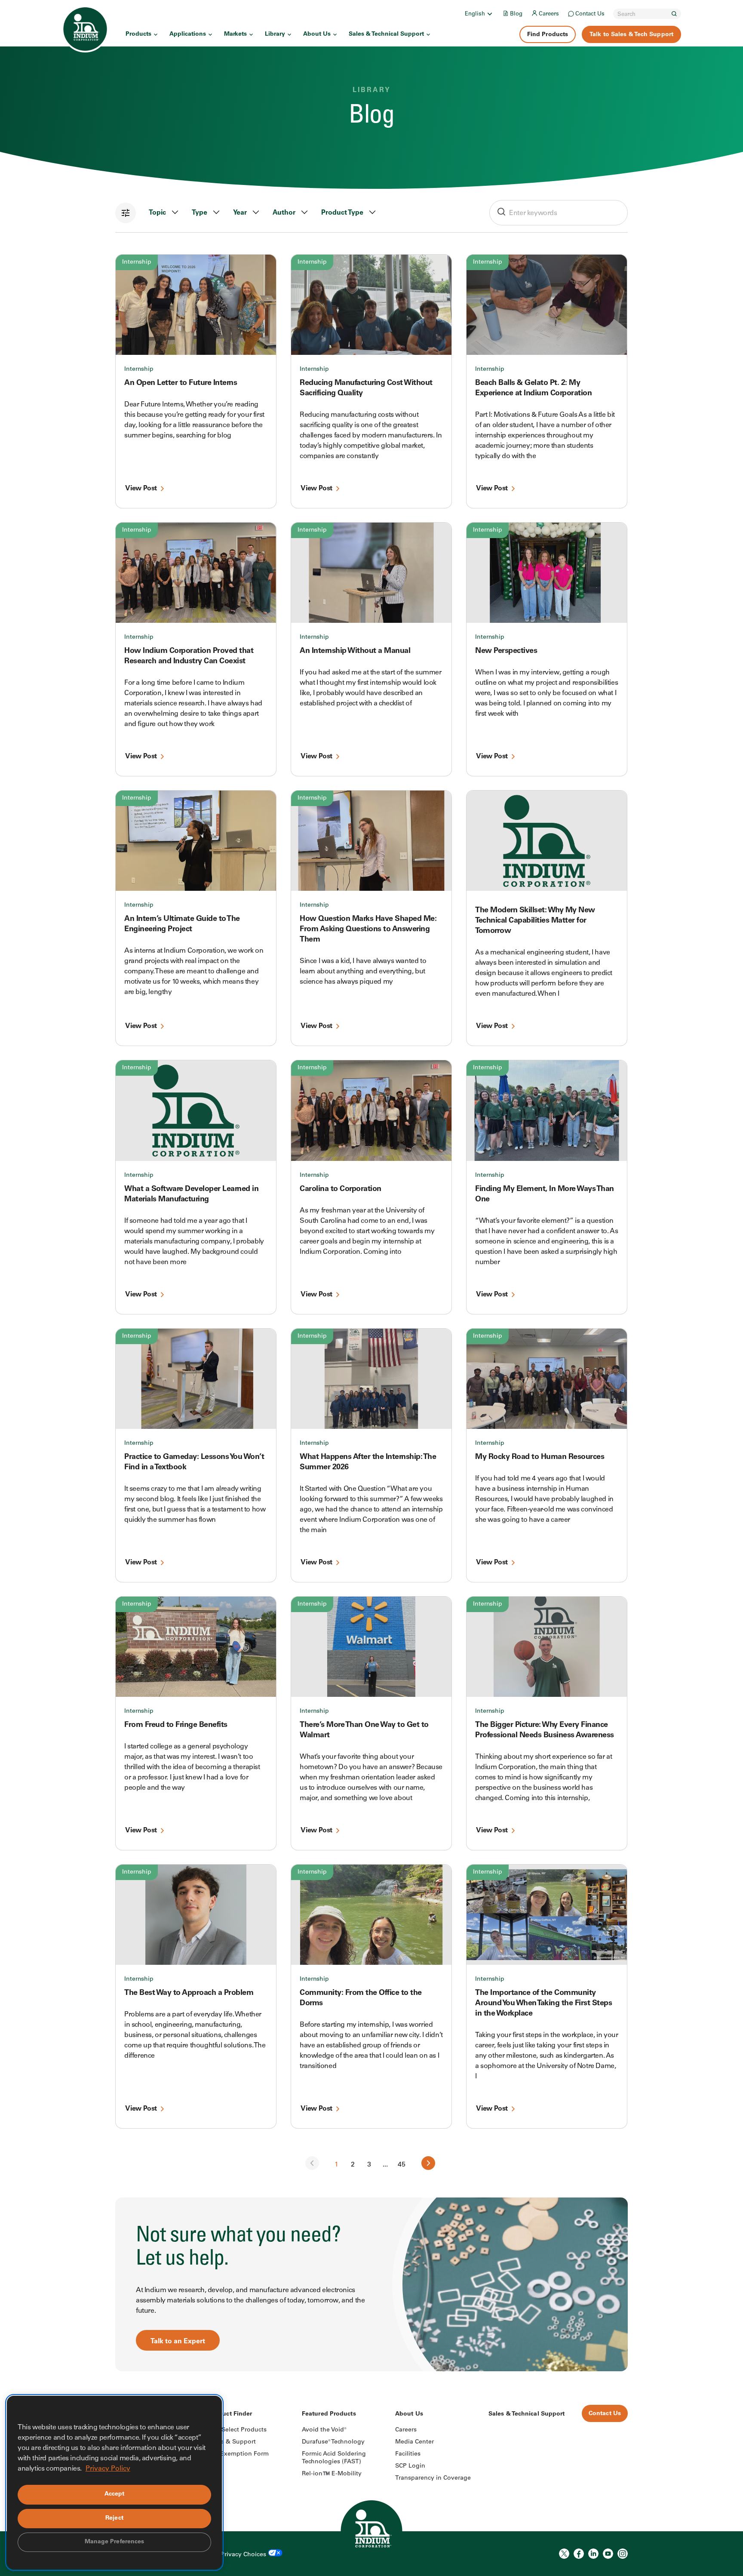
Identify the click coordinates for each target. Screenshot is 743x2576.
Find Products (548, 35)
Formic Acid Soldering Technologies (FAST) (334, 2458)
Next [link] (428, 2163)
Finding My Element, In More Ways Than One (545, 1194)
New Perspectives (506, 651)
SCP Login (410, 2466)
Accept (115, 2494)
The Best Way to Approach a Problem (189, 1993)
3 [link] (369, 2165)
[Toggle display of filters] (126, 213)
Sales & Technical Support (386, 34)
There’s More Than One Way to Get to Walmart (364, 1730)
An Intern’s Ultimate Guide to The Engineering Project (182, 924)
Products (138, 34)
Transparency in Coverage (433, 2478)
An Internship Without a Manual (355, 651)
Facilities (408, 2454)
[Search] (674, 14)
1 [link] (336, 2165)
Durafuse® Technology (333, 2442)
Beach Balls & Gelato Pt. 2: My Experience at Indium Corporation (533, 388)
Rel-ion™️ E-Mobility (332, 2474)
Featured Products (329, 2414)
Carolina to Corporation (341, 1189)
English (475, 14)
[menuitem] (479, 14)
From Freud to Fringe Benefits (176, 1725)
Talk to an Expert (178, 2342)
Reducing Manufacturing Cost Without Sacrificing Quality (366, 388)
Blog (516, 14)
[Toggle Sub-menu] (489, 14)
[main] (371, 1186)
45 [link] (402, 2165)
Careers (549, 14)
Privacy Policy (108, 2469)
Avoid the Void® (324, 2430)
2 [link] (353, 2165)
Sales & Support (232, 2442)
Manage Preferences (115, 2542)
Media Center (414, 2442)
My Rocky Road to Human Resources (540, 1457)
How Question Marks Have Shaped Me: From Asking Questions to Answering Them (368, 929)
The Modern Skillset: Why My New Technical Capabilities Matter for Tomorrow (535, 921)
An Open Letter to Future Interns (181, 383)
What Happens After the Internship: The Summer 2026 (368, 1462)
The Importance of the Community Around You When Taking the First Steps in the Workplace (543, 2004)
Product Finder (230, 2414)
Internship (137, 262)
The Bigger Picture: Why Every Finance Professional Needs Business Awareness (545, 1730)
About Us (317, 34)
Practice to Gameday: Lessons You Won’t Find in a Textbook (194, 1462)
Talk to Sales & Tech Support (631, 35)
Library (275, 34)
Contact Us (590, 14)
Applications (188, 34)
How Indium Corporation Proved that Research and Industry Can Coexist (189, 656)
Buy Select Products (238, 2430)
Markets (235, 34)
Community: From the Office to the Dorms (361, 1998)
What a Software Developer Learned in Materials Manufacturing (191, 1194)
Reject (114, 2518)
